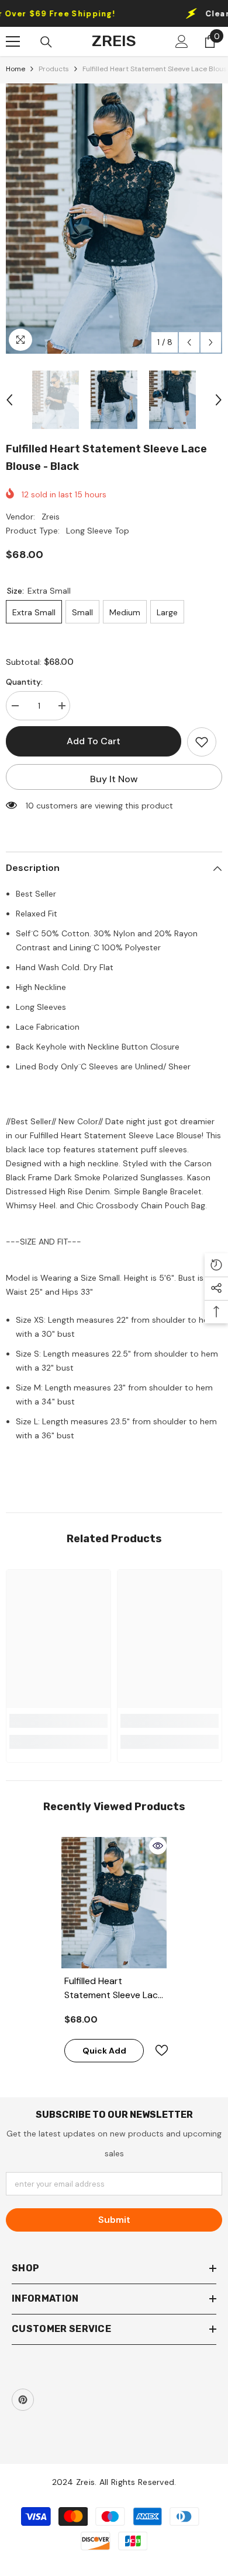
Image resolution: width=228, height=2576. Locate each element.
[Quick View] (158, 1846)
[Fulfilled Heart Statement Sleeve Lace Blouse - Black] (114, 1903)
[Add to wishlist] (202, 742)
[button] (189, 342)
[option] (114, 219)
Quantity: (24, 682)
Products (54, 69)
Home (15, 69)
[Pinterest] (23, 2400)
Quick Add (104, 2051)
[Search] (46, 42)
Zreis (51, 517)
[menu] (13, 41)
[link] (58, 1721)
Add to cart (94, 741)
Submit (114, 2220)
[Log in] (182, 41)
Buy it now (114, 779)
